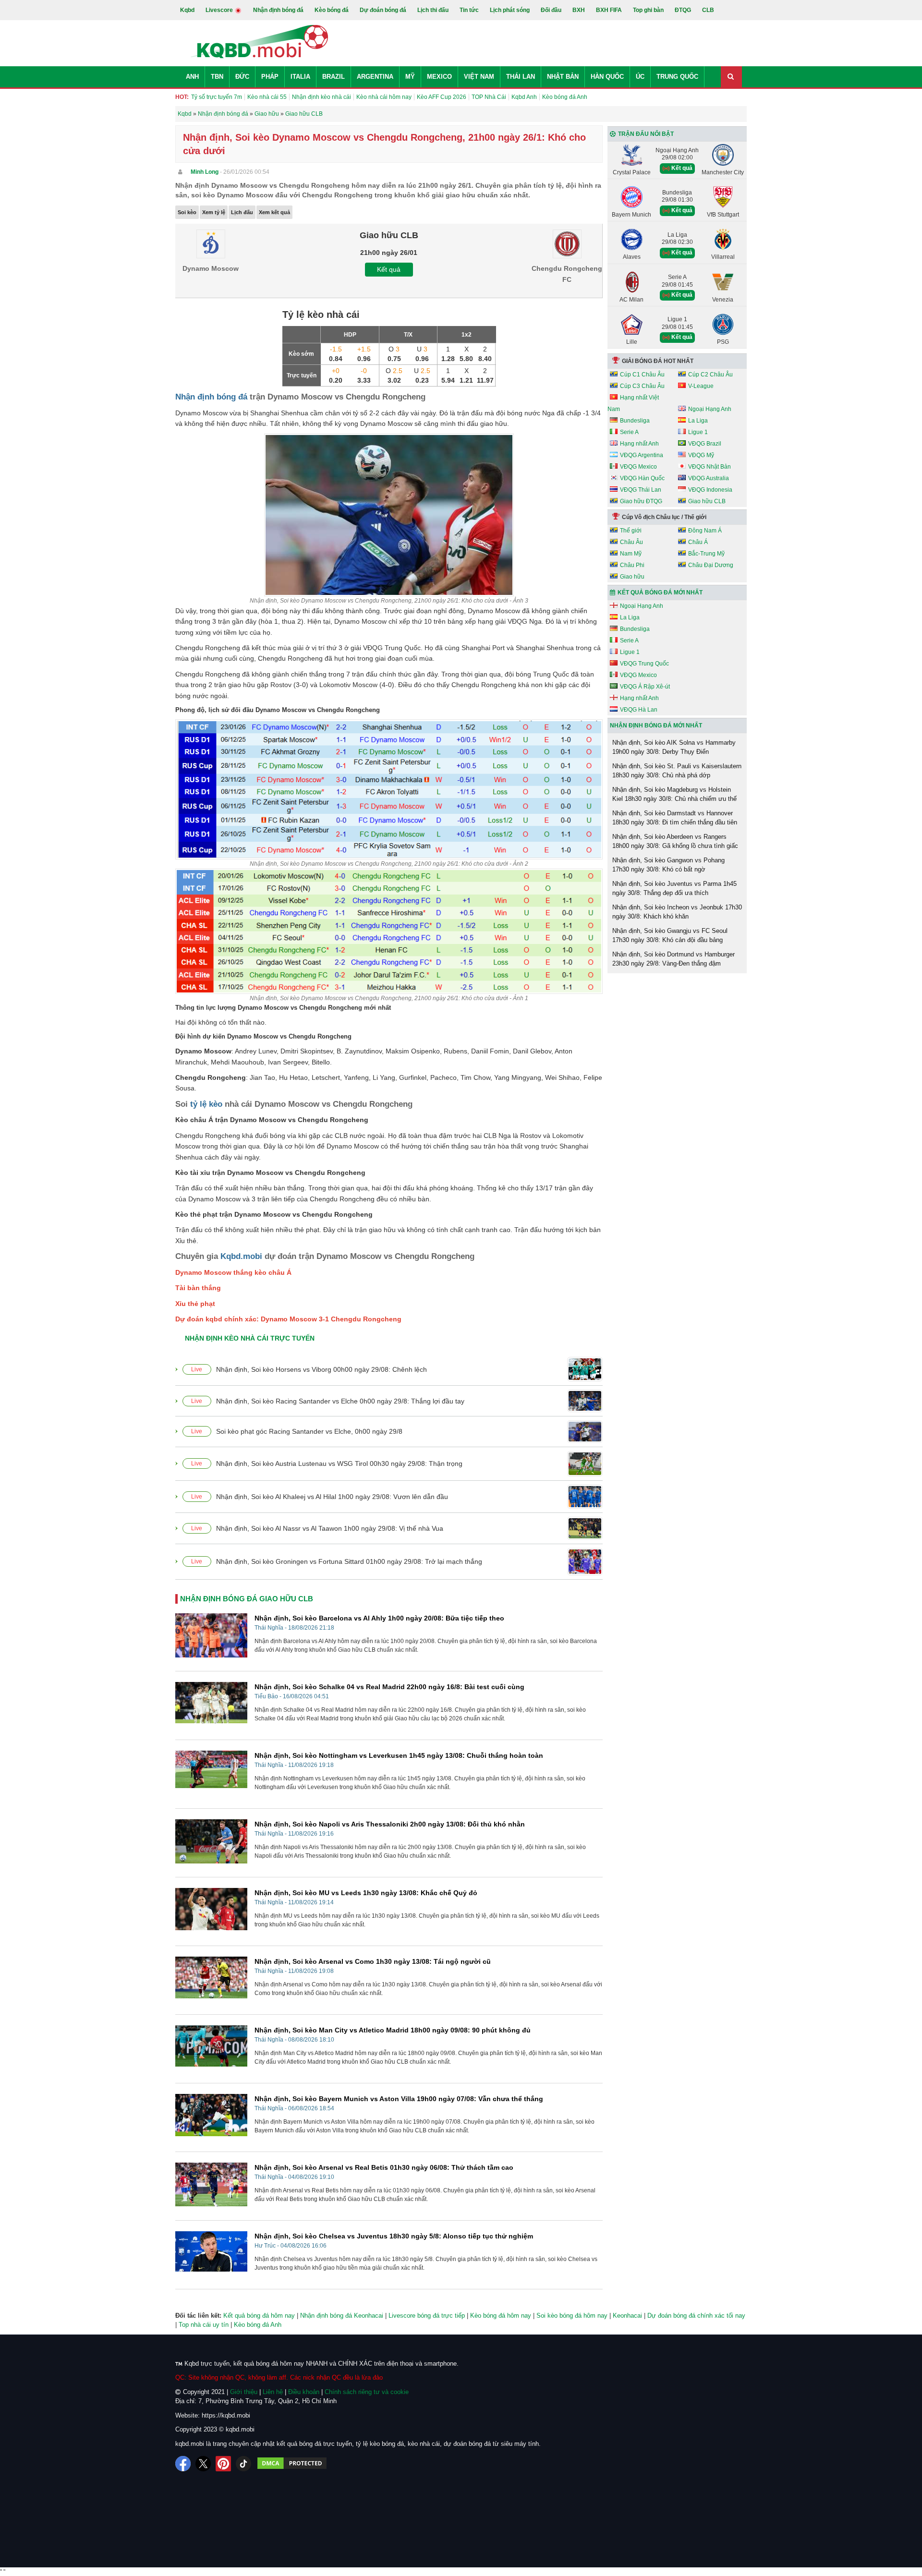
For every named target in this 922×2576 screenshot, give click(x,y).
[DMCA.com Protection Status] (292, 2464)
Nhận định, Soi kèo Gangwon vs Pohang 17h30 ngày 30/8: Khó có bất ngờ (668, 865)
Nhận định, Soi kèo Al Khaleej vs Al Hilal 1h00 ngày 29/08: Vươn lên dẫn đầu (332, 1497)
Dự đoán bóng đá (383, 10)
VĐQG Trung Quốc (644, 664)
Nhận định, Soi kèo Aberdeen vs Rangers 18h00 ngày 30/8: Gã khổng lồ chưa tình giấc (675, 841)
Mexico (439, 77)
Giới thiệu (244, 2392)
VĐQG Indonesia (710, 490)
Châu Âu (631, 542)
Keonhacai (627, 2316)
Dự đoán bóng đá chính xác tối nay (696, 2316)
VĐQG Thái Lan (641, 490)
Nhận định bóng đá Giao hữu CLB (247, 1599)
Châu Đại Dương (711, 565)
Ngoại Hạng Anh (710, 409)
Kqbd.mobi (241, 1256)
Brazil (334, 77)
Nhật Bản (563, 77)
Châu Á (698, 542)
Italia (300, 77)
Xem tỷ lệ (214, 212)
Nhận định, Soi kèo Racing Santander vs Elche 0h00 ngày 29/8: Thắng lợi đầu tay (340, 1401)
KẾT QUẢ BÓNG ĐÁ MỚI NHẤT (660, 593)
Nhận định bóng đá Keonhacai (342, 2316)
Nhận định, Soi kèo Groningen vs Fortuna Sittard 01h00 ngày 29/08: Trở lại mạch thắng (349, 1561)
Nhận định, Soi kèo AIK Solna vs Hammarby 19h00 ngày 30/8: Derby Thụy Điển (674, 747)
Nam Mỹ (631, 554)
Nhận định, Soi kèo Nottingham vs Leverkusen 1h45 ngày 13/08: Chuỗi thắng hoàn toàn (399, 1755)
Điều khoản (304, 2392)
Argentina (375, 77)
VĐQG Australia (709, 478)
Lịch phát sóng (510, 10)
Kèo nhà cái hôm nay (384, 97)
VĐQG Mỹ (701, 455)
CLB (708, 10)
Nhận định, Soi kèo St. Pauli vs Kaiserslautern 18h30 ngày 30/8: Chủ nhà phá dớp (677, 771)
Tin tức (469, 10)
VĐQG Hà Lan (639, 710)
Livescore (220, 10)
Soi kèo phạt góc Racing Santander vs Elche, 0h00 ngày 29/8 (309, 1431)
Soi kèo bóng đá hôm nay (572, 2316)
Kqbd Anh (524, 97)
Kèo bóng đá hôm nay (501, 2316)
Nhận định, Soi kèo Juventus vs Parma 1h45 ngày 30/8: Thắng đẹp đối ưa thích (674, 889)
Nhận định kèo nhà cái (321, 97)
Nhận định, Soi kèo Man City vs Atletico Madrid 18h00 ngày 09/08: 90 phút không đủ (393, 2030)
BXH (579, 10)
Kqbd (187, 10)
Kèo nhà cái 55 (267, 97)
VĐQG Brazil (705, 444)
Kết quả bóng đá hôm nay (259, 2316)
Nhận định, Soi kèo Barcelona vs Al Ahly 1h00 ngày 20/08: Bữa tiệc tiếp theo (379, 1618)
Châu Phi (632, 565)
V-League (701, 386)
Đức (242, 77)
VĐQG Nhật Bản (710, 467)
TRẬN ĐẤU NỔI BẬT (646, 134)
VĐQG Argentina (642, 455)
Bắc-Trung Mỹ (706, 554)
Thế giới (631, 531)
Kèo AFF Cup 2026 (442, 97)
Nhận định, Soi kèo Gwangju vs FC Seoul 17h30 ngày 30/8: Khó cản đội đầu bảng (670, 936)
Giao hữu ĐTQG (641, 501)
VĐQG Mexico (638, 467)
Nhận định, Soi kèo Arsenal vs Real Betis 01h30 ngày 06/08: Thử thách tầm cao (384, 2167)
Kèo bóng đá (332, 10)
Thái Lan (521, 77)
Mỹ (410, 77)
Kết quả (389, 269)
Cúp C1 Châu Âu (642, 375)
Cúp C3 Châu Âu (642, 386)
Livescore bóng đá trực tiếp (427, 2316)
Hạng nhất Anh (639, 444)
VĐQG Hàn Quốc (642, 478)
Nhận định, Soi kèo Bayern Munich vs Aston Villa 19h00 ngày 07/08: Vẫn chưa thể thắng (399, 2099)
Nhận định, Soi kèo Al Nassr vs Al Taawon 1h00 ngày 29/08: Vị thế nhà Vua (330, 1528)
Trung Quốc (677, 77)
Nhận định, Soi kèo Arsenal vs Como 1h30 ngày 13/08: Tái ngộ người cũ (373, 1961)
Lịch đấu (242, 212)
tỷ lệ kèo (206, 1104)
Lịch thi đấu (433, 10)
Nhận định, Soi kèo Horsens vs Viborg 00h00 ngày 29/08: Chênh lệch (321, 1369)
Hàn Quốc (607, 77)
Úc (640, 77)
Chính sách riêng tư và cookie (367, 2392)
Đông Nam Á (705, 531)
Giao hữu (632, 577)
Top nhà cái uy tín (204, 2325)
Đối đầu (551, 10)
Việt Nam (479, 77)
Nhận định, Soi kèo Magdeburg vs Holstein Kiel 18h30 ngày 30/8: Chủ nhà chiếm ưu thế (674, 794)
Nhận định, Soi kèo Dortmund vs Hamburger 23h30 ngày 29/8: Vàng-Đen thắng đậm (673, 959)
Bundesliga (635, 421)
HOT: (182, 97)
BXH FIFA (609, 10)
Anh (192, 77)
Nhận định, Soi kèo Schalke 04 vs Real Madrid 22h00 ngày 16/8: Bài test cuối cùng (389, 1687)
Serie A (629, 432)
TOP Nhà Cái (489, 97)
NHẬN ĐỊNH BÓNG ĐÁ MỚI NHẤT (656, 726)
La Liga (698, 421)
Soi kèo (187, 212)
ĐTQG (683, 10)
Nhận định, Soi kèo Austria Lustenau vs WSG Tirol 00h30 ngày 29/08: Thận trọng (339, 1463)
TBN (217, 77)
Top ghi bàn (648, 10)
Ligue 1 (698, 432)
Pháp (270, 77)
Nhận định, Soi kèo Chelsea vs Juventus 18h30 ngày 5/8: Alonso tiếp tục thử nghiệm (394, 2236)
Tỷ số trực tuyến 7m (217, 97)
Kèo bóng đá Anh (565, 97)
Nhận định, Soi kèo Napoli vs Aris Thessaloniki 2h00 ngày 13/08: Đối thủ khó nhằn (390, 1824)
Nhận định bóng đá (278, 10)
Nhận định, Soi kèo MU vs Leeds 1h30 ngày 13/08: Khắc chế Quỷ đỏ (366, 1893)
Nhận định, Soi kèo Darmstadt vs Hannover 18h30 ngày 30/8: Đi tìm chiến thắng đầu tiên (675, 818)
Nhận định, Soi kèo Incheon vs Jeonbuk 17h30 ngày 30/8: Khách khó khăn (677, 912)
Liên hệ (273, 2392)
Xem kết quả (274, 212)
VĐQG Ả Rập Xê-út (645, 687)
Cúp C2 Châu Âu (710, 375)
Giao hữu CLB (707, 501)
